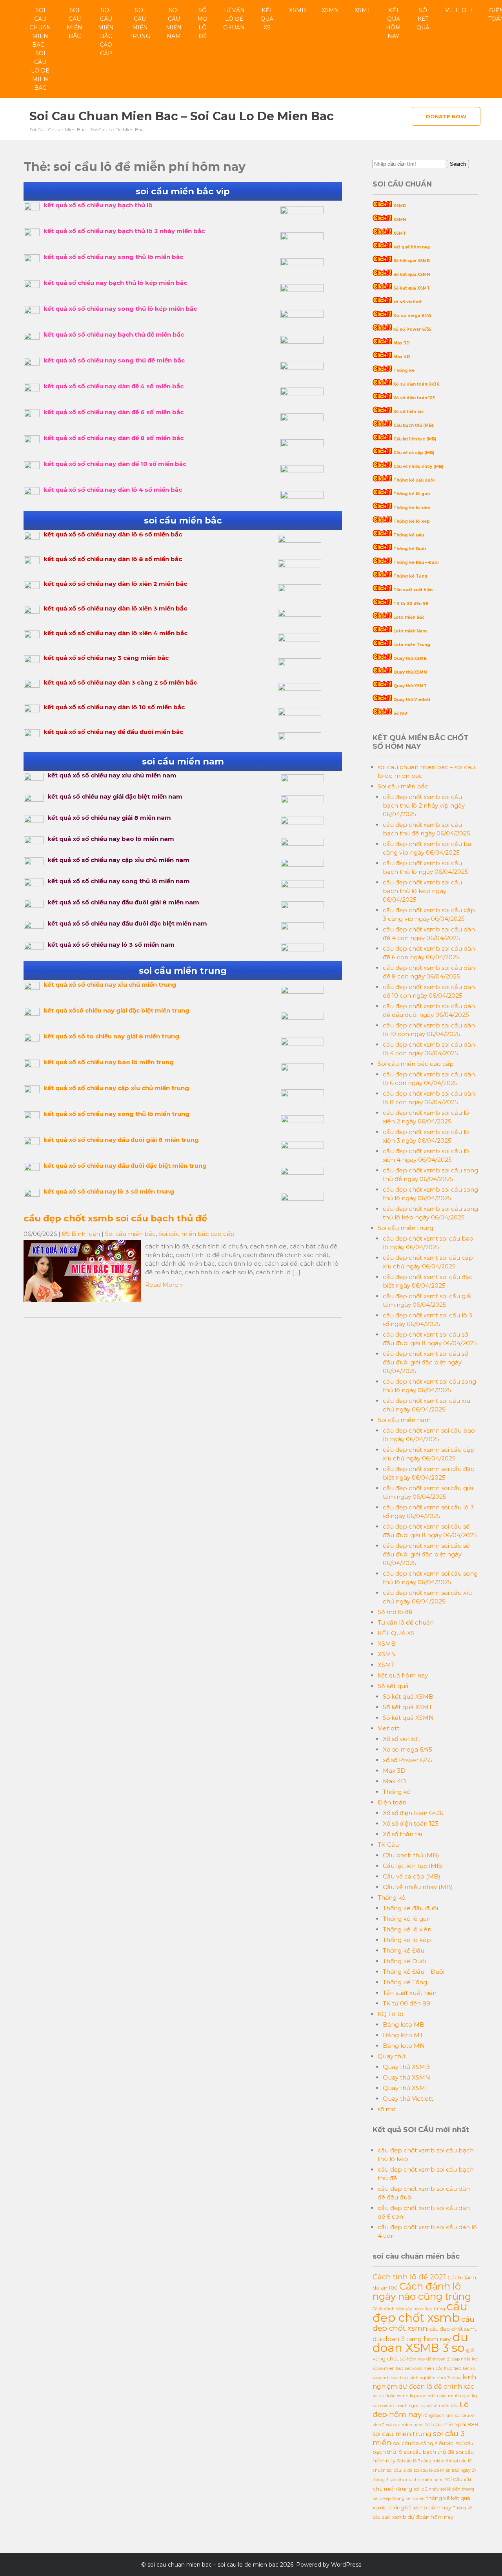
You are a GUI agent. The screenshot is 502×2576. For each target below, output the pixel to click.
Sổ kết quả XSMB (412, 261)
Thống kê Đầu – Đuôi (416, 562)
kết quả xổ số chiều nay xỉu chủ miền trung (110, 985)
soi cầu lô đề (400, 2470)
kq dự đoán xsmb (390, 2396)
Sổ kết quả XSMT (412, 288)
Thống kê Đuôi (410, 549)
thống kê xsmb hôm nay (420, 2507)
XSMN (330, 10)
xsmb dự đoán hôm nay (423, 2517)
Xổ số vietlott (402, 1739)
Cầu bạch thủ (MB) (413, 425)
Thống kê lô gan (412, 494)
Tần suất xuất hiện (413, 590)
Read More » (164, 1285)
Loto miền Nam (410, 631)
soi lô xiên (450, 2489)
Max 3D (402, 343)
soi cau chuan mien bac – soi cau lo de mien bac (40, 49)
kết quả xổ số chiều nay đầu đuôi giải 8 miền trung (121, 1140)
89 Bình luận (81, 1234)
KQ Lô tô (391, 2014)
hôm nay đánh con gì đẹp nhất (439, 2359)
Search (458, 164)
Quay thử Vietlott (412, 700)
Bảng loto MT (403, 2035)
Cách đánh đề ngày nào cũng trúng (409, 2309)
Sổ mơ (400, 713)
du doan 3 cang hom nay (412, 2339)
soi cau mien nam (405, 2425)
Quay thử (391, 2056)
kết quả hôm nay (393, 23)
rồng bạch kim (438, 2416)
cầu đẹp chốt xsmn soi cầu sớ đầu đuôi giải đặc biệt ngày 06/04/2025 (426, 1554)
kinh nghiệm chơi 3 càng (435, 2378)
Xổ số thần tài (408, 412)
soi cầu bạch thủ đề (429, 2452)
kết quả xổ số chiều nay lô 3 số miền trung (109, 1191)
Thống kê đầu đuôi (414, 480)
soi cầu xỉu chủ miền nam (416, 2480)
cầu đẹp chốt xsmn (424, 2324)
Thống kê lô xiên (412, 508)
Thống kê (404, 370)
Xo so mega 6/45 (412, 316)
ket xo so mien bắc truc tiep (433, 2369)
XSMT (362, 10)
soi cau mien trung (402, 2434)
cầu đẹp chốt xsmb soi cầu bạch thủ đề (115, 1218)
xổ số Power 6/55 (412, 329)
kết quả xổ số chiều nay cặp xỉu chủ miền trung (116, 1088)
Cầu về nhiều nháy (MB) (418, 466)
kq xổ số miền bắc (439, 2406)
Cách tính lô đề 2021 (409, 2277)
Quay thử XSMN (410, 672)
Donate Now (446, 116)
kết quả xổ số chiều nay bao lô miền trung (109, 1062)
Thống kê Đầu (409, 535)
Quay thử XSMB (410, 658)
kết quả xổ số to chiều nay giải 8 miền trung (111, 1036)
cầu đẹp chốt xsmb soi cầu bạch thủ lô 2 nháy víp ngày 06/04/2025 (424, 805)
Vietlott (459, 10)
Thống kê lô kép (412, 521)
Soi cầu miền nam (174, 23)
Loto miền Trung (412, 645)
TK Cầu (388, 1845)
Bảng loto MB (404, 2024)
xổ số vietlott (407, 302)
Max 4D (402, 357)
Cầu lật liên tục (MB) (415, 439)
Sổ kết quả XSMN (412, 274)
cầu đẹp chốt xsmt (453, 2329)
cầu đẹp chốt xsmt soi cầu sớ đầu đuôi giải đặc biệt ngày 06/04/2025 (425, 1362)
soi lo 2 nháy (426, 2489)
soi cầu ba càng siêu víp (423, 2443)
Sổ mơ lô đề (202, 23)
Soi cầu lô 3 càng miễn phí (424, 2461)
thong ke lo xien (408, 2499)
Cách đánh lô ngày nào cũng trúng (422, 2291)
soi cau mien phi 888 (451, 2424)
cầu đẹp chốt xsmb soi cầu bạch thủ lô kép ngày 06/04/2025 (422, 891)
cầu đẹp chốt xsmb (420, 2312)
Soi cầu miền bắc (75, 23)
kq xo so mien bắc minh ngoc (440, 2396)
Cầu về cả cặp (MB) (414, 453)
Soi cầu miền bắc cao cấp (106, 32)
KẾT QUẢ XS (267, 19)
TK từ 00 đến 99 (411, 604)
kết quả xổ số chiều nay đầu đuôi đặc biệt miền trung (125, 1166)
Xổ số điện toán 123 (414, 398)
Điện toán (392, 1802)
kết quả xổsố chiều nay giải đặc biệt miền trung (116, 1010)
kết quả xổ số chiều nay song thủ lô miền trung (116, 1114)
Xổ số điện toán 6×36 (413, 1813)
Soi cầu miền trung (140, 23)
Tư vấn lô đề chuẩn (234, 19)
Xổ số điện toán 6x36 (417, 384)
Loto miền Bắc (409, 617)
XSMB (297, 10)
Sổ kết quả (423, 19)
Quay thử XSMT (410, 686)
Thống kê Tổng (410, 576)
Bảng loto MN (404, 2046)
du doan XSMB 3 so (420, 2342)
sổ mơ (387, 2109)
